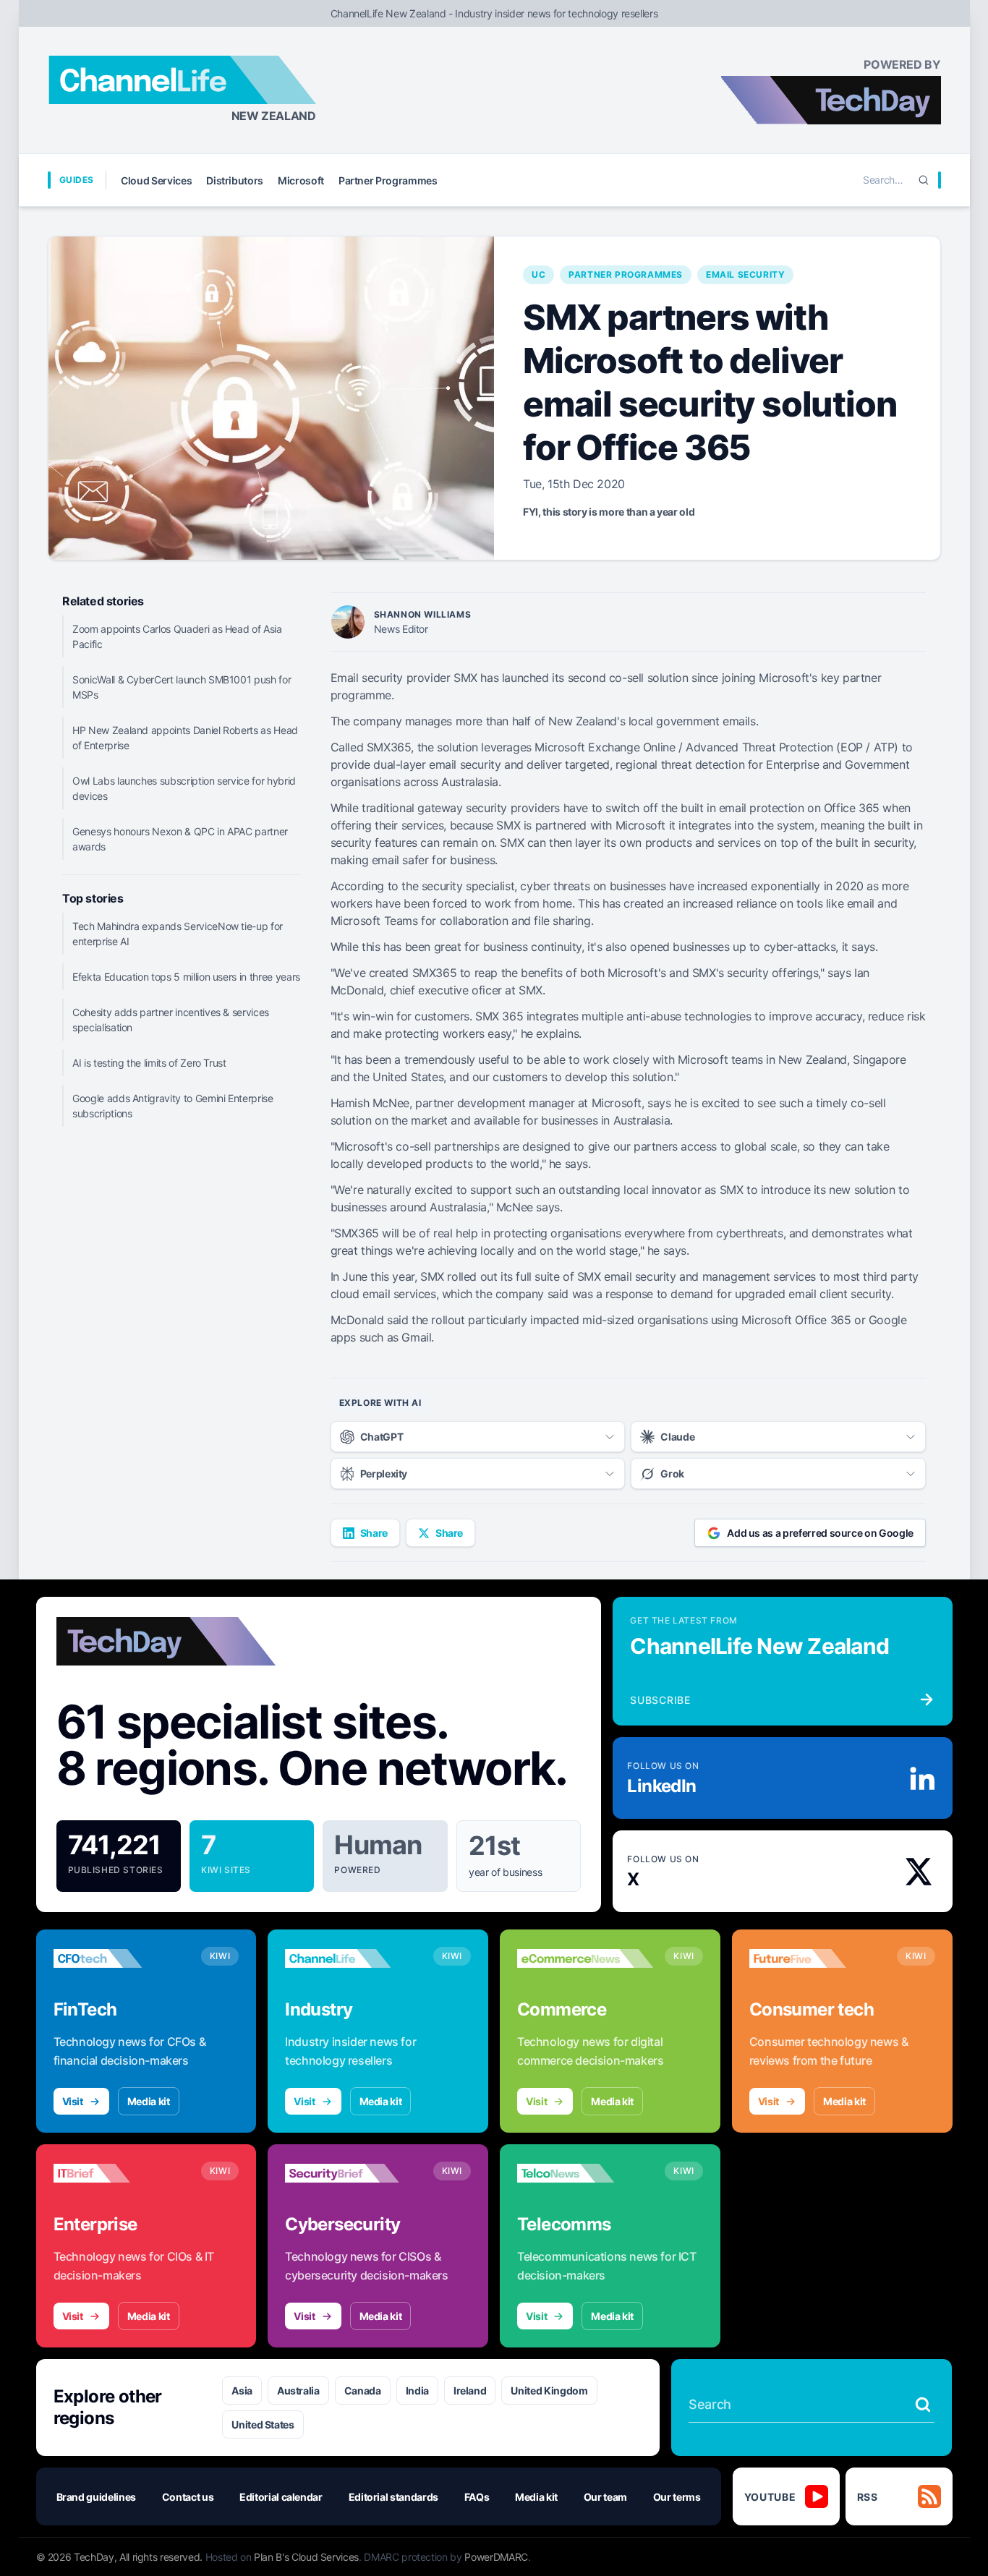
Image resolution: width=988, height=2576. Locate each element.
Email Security (745, 274)
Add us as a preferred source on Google (820, 1533)
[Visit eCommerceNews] (585, 1958)
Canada (363, 2391)
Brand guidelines (96, 2497)
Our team (605, 2497)
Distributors (235, 180)
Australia (298, 2391)
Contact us (188, 2497)
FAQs (477, 2497)
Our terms (677, 2497)
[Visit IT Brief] (122, 2173)
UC (538, 274)
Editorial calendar (281, 2497)
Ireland (470, 2391)
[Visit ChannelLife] (353, 1958)
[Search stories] (923, 2405)
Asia (242, 2391)
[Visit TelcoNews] (585, 2173)
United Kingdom (549, 2391)
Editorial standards (393, 2497)
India (417, 2391)
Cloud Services (156, 180)
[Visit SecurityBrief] (353, 2173)
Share (374, 1533)
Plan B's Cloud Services (306, 2557)
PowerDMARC (496, 2557)
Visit (73, 2101)
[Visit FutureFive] (817, 1958)
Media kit (149, 2101)
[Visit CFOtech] (122, 1958)
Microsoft (301, 180)
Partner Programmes (388, 180)
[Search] (924, 180)
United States (263, 2424)
